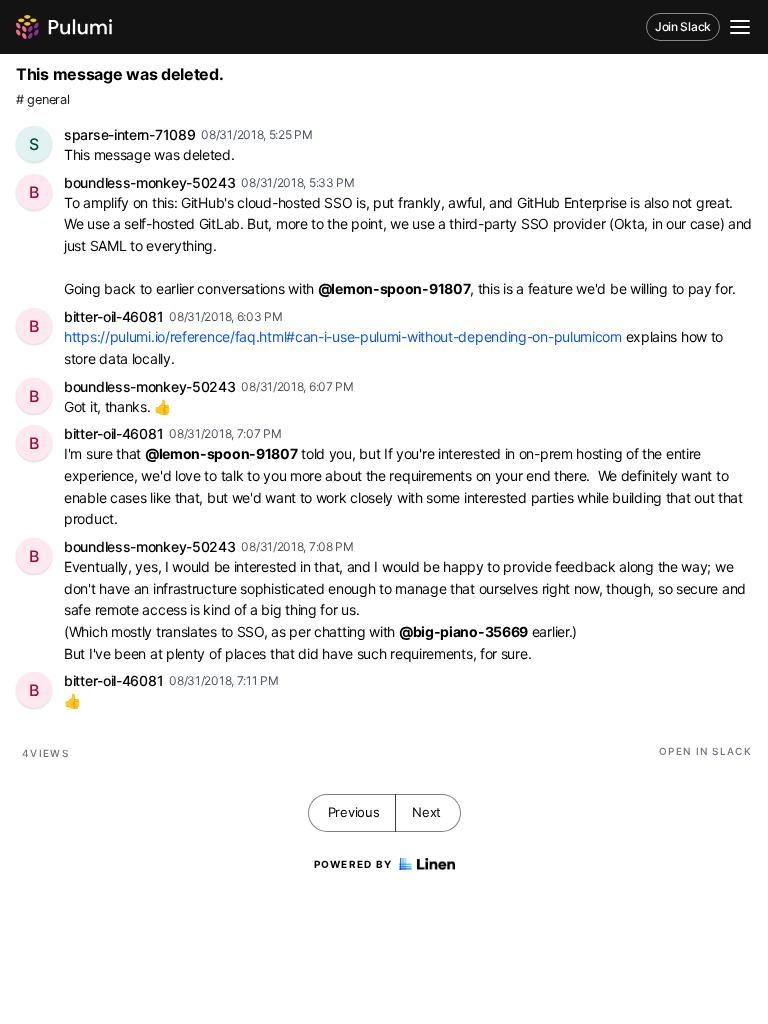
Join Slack (683, 26)
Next (426, 812)
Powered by (353, 864)
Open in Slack (705, 751)
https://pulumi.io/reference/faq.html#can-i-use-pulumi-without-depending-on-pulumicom (343, 336)
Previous (354, 812)
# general (42, 99)
